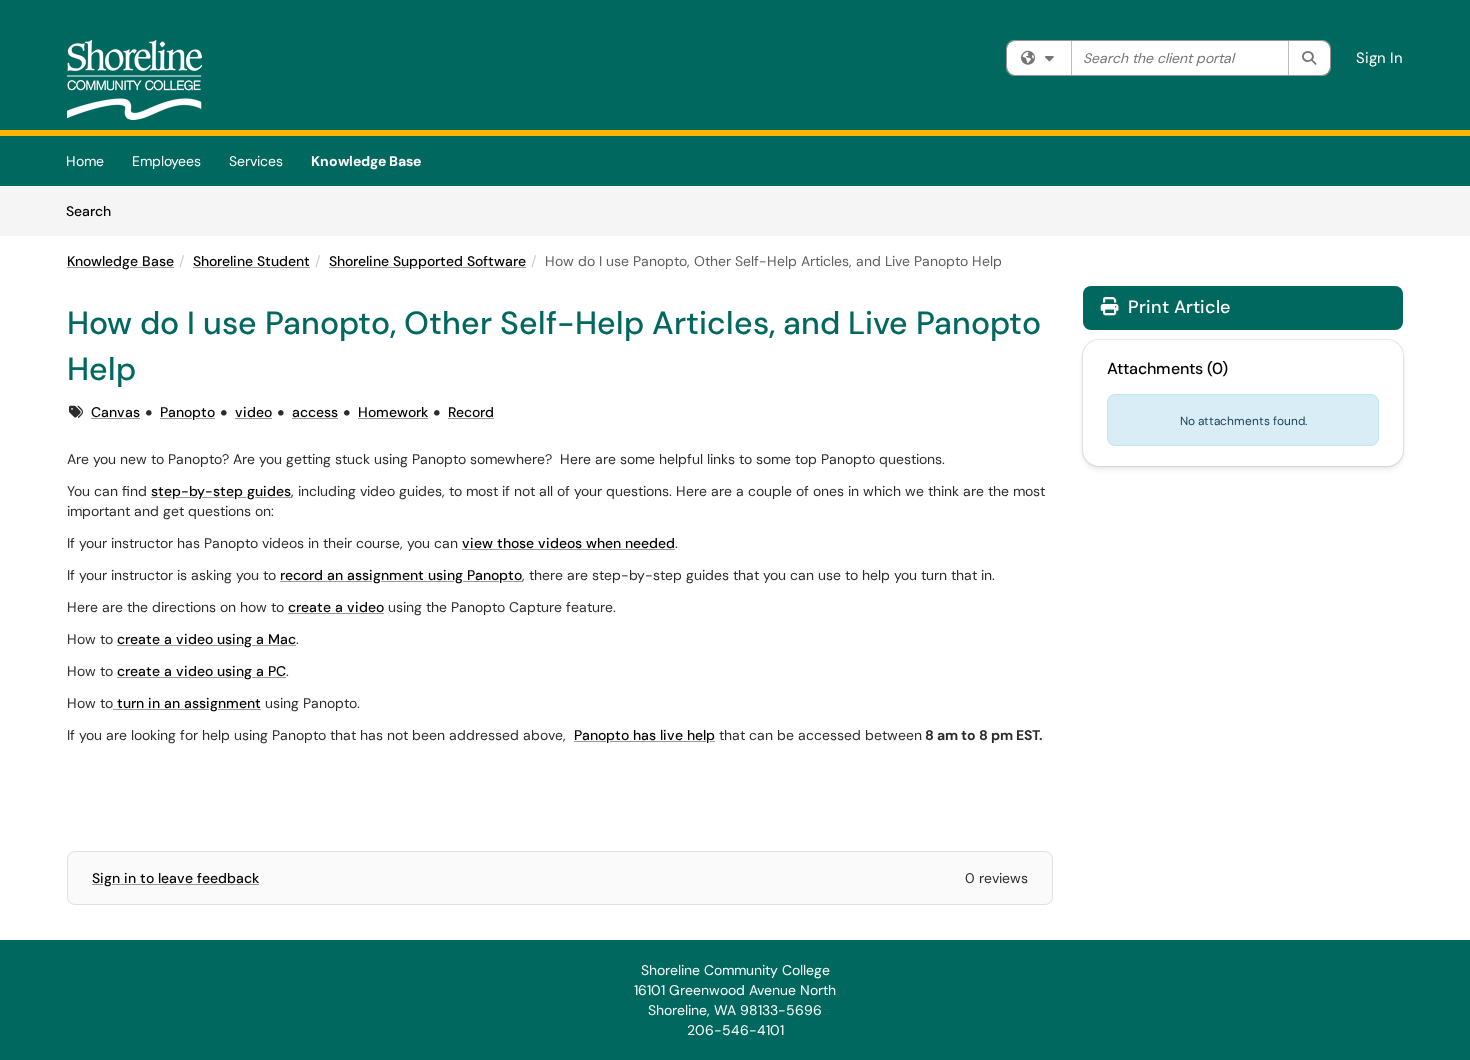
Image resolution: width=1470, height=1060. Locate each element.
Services (256, 161)
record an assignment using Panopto (401, 575)
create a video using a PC (201, 671)
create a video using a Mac (206, 639)
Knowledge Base (366, 161)
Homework (393, 412)
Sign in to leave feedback (175, 878)
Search (95, 210)
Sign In (1379, 58)
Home (85, 161)
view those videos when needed (568, 543)
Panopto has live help (644, 735)
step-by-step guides (221, 491)
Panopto (187, 412)
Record (471, 412)
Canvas (115, 412)
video (253, 412)
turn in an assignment (187, 703)
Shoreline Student (251, 261)
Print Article (1176, 307)
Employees (166, 161)
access (315, 412)
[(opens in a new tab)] (134, 80)
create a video (336, 607)
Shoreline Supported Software (427, 261)
